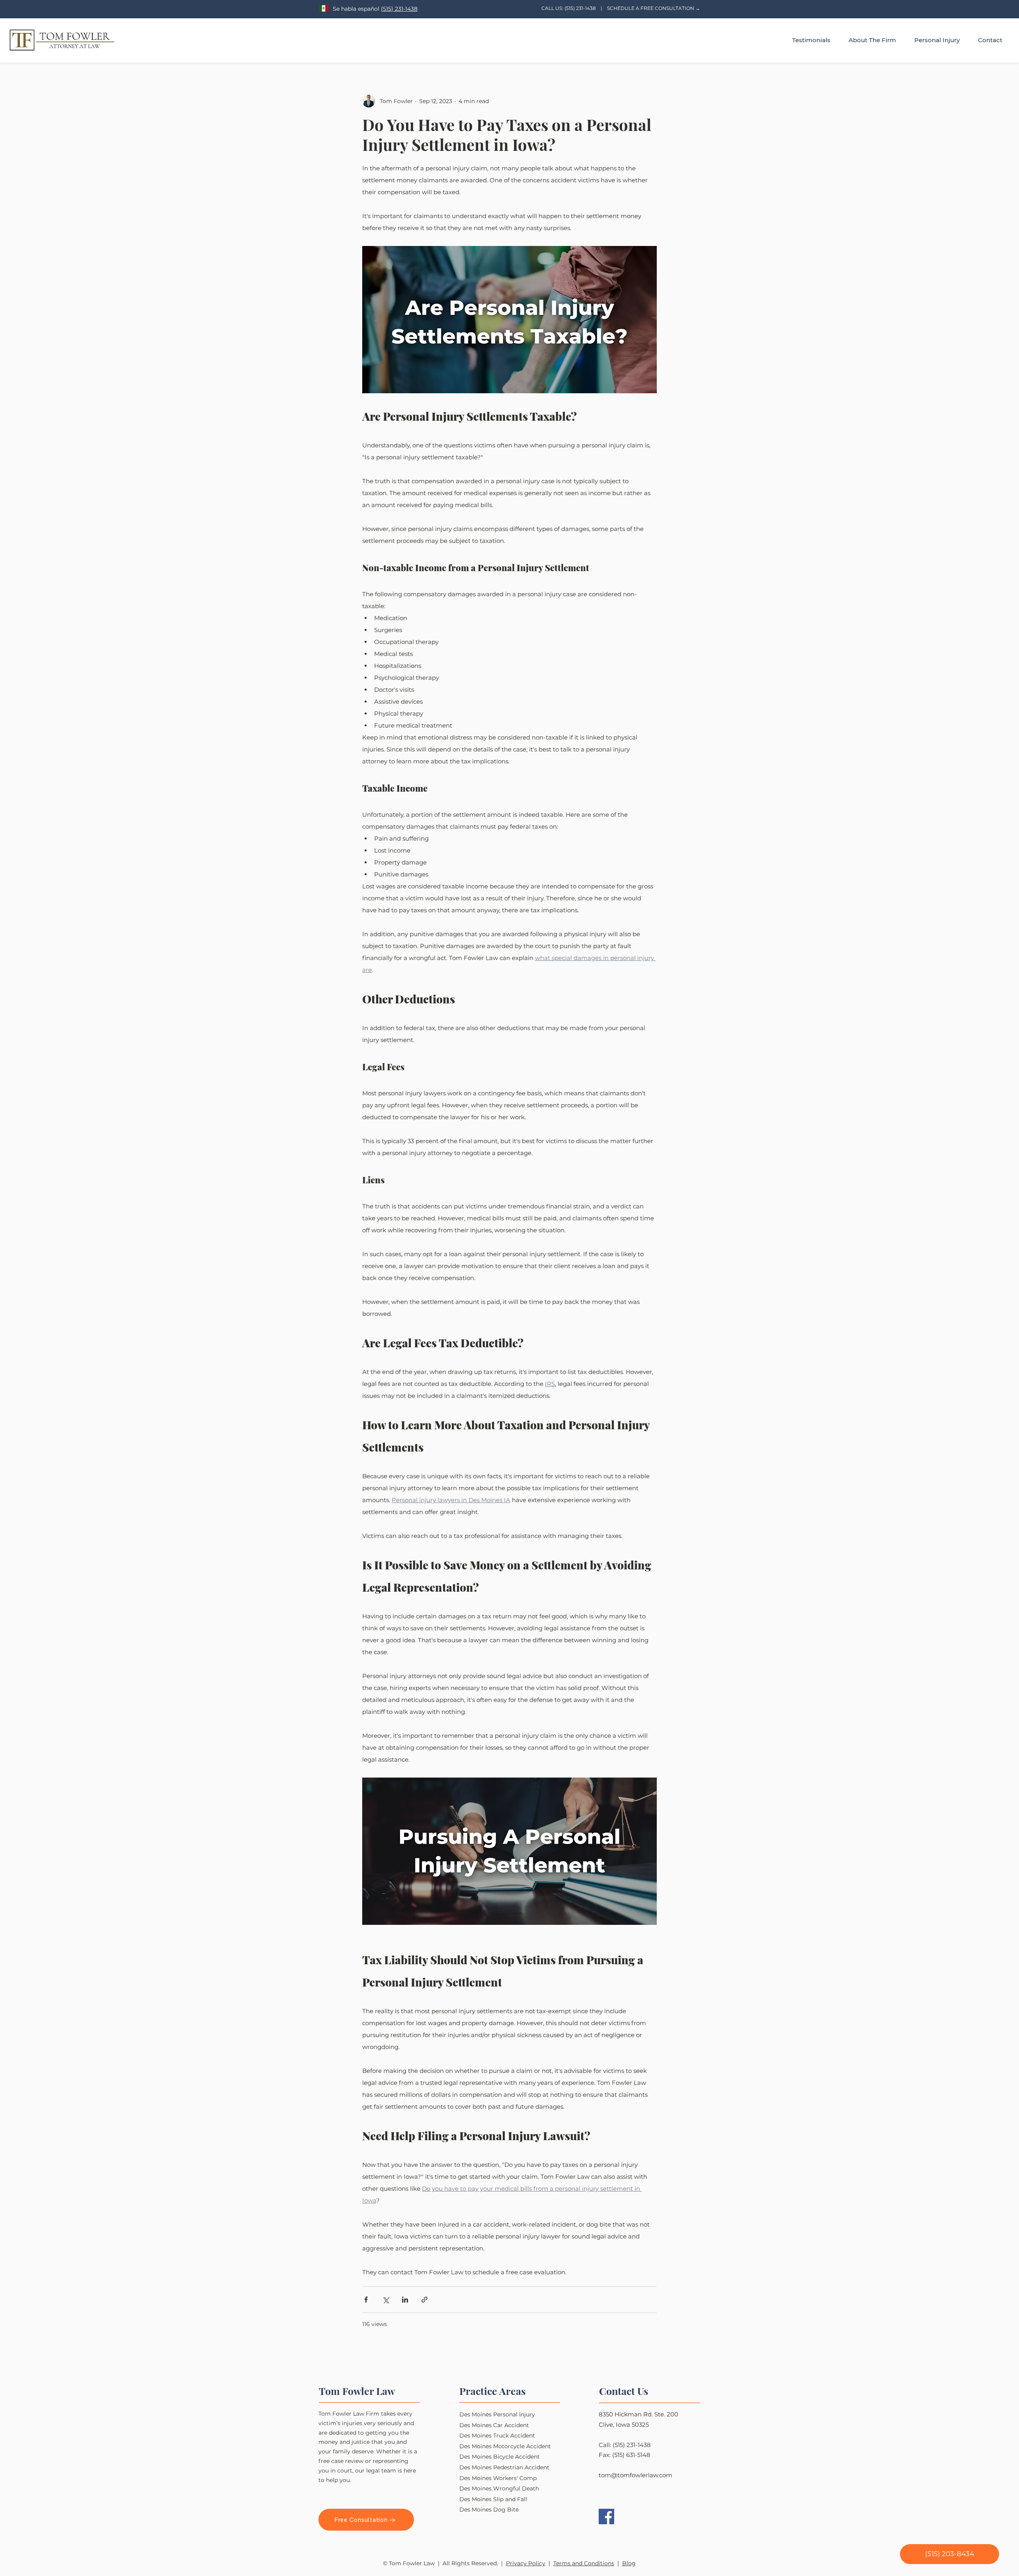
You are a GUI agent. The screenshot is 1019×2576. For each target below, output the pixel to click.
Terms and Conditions (584, 2563)
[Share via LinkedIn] (405, 2300)
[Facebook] (606, 2516)
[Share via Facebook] (366, 2300)
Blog (629, 2563)
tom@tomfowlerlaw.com (635, 2475)
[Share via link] (425, 2300)
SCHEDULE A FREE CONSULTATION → (654, 8)
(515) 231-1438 (399, 9)
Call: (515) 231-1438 (625, 2445)
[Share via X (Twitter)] (386, 2300)
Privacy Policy (526, 2563)
